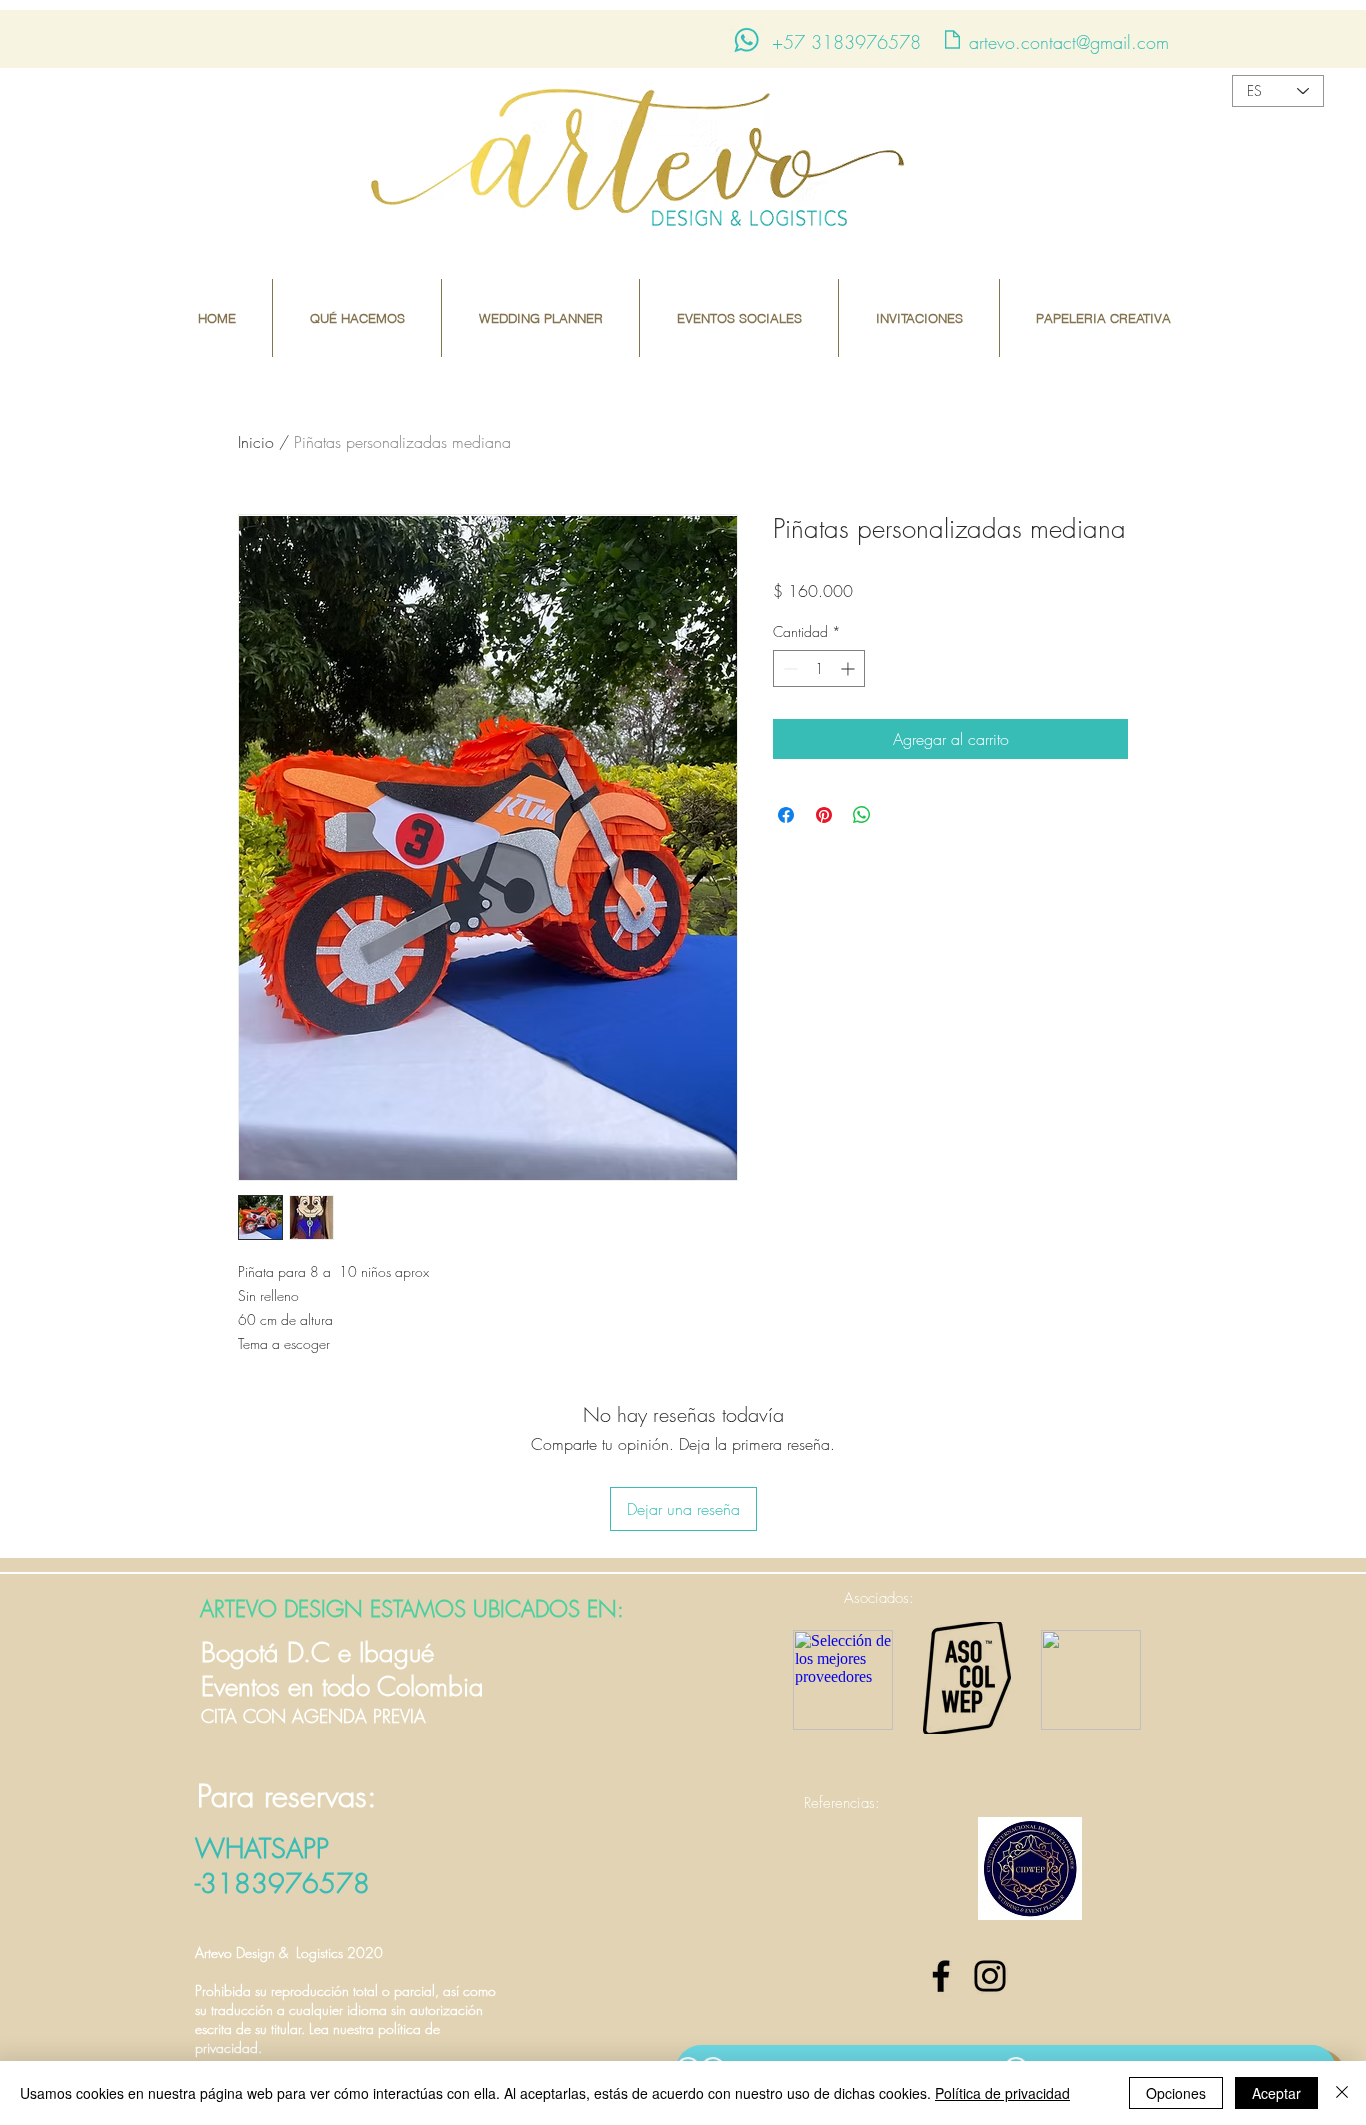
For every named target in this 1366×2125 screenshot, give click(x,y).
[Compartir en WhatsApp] (862, 815)
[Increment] (849, 668)
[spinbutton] (819, 668)
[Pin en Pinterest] (824, 815)
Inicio (256, 442)
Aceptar (1276, 2093)
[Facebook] (941, 1976)
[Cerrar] (1342, 2093)
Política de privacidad (1002, 2093)
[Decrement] (788, 668)
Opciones (1176, 2093)
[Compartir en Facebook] (786, 815)
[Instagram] (990, 1976)
